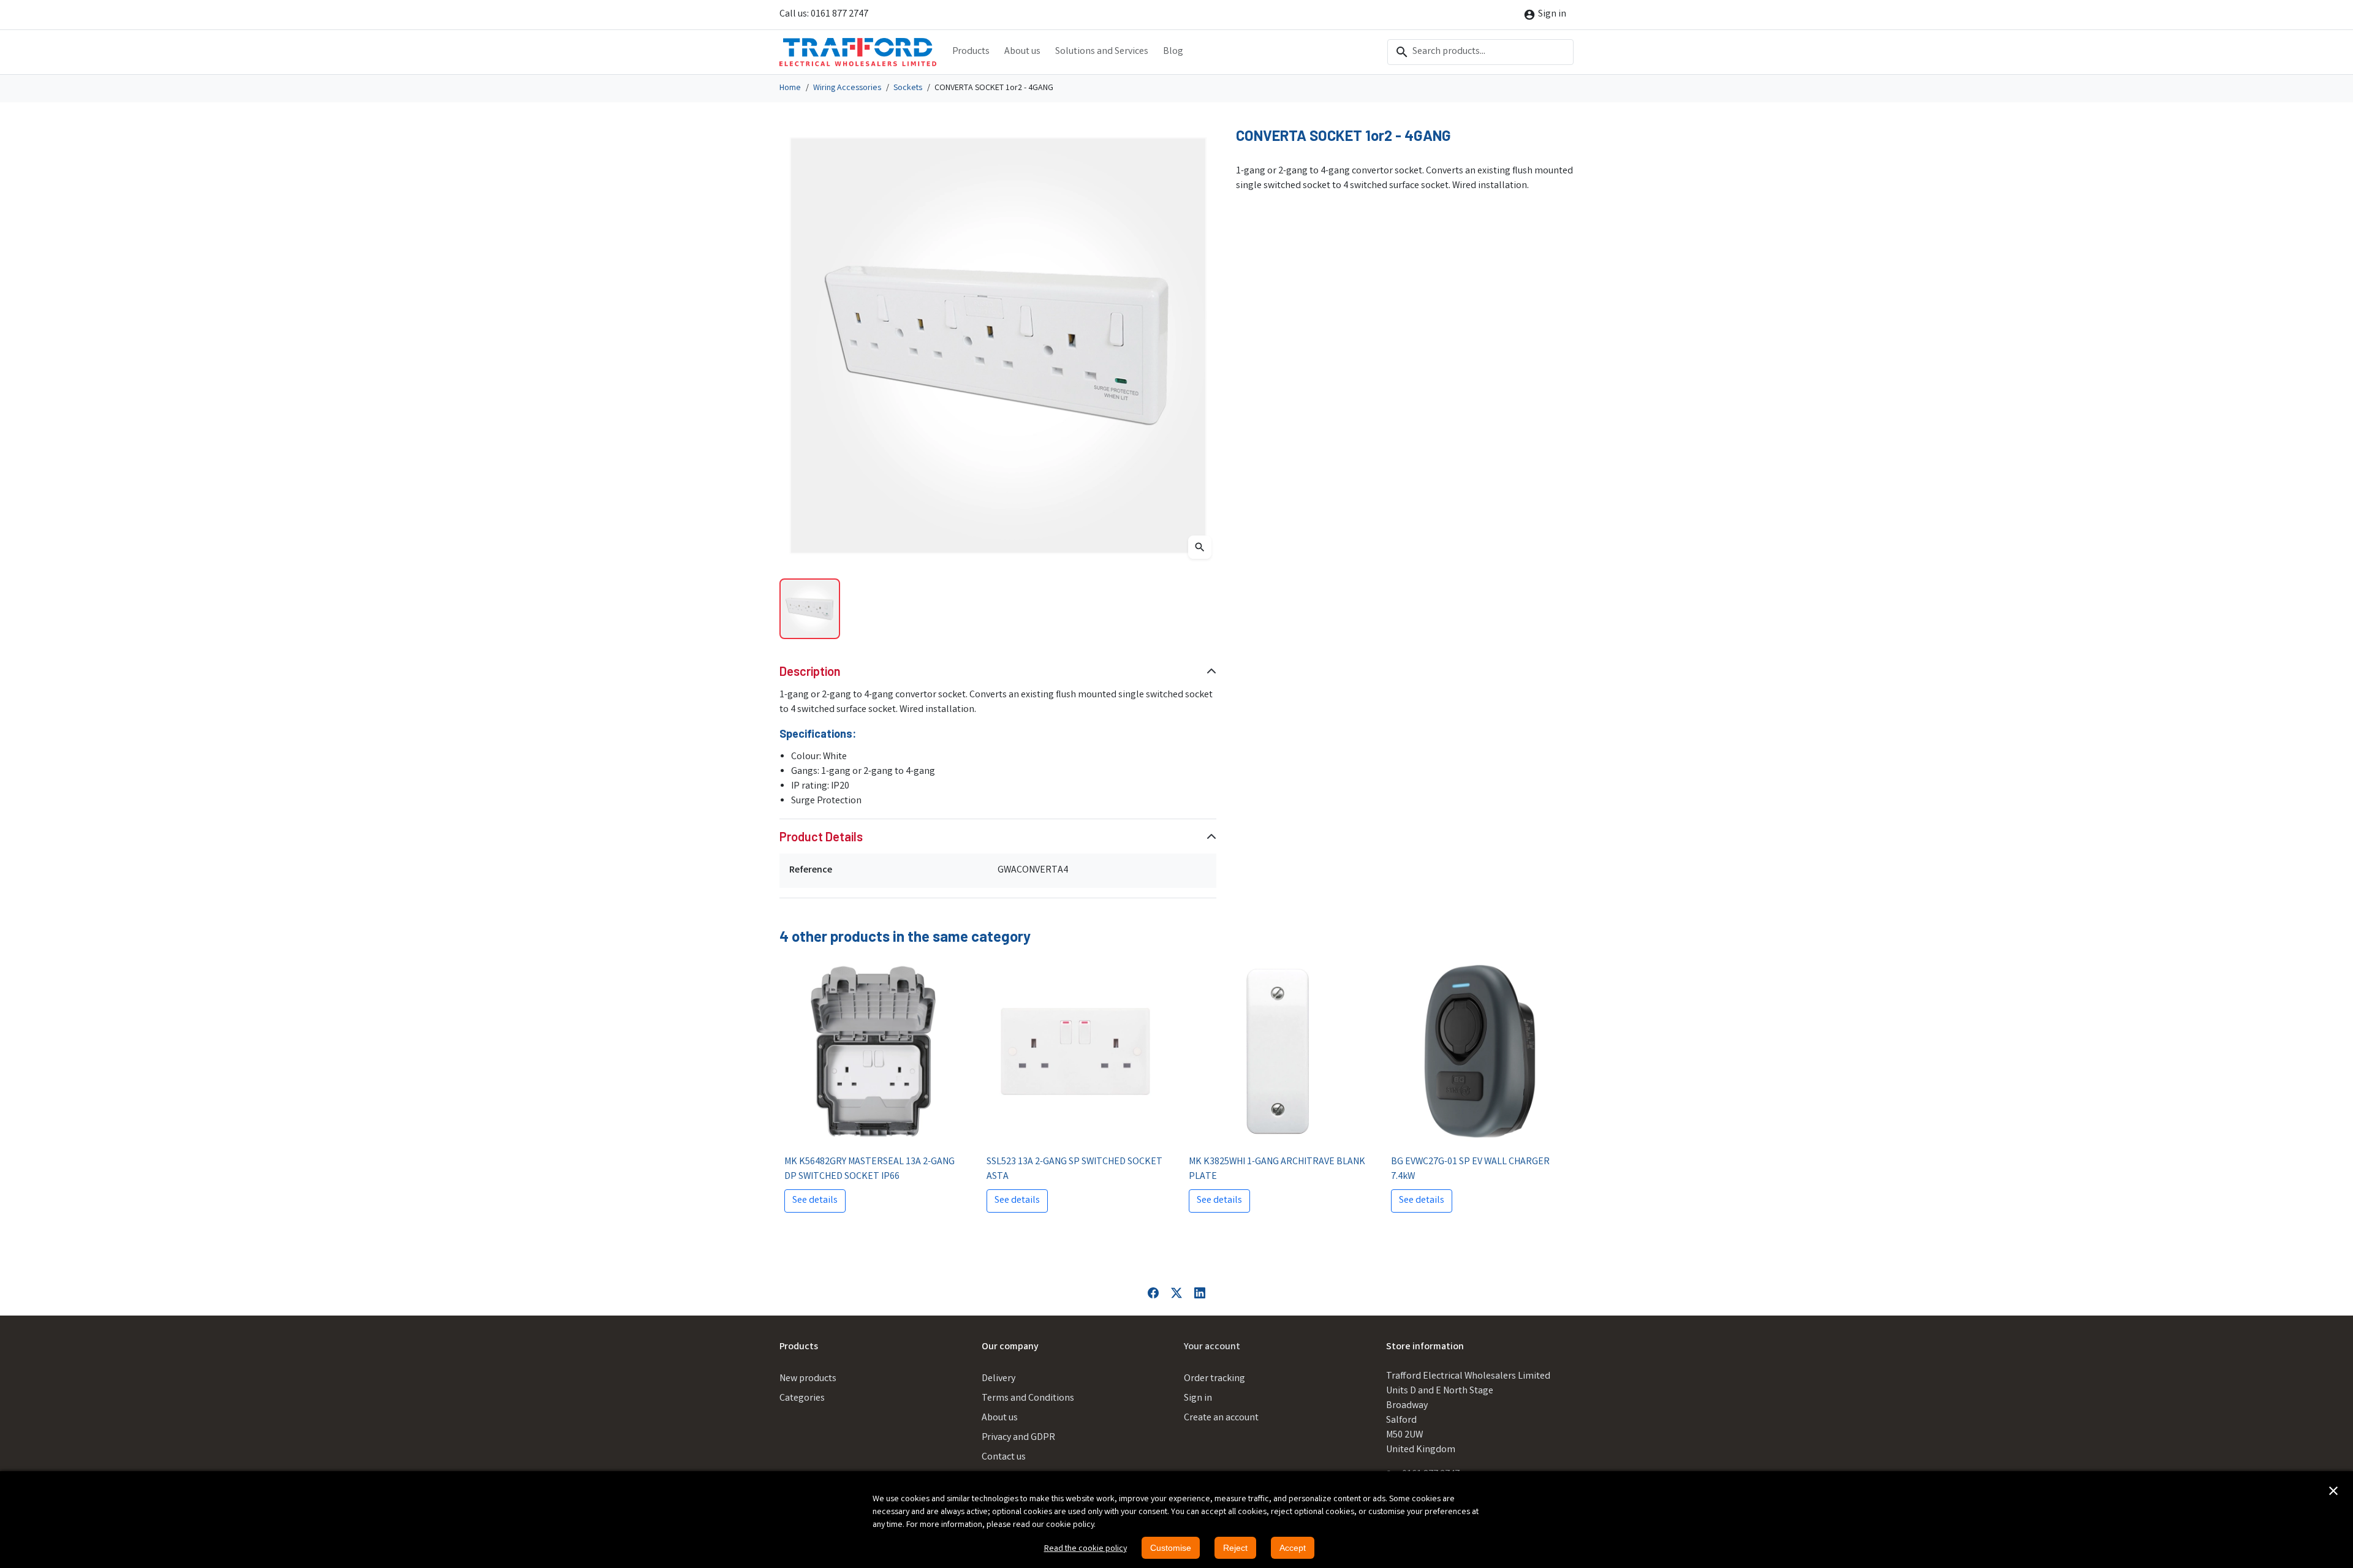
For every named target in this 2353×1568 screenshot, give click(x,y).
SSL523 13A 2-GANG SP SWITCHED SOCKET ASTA (1074, 1169)
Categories (802, 1399)
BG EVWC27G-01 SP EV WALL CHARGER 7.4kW (1470, 1169)
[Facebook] (1153, 1293)
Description (810, 671)
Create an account (1221, 1418)
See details (815, 1201)
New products (808, 1379)
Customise (1171, 1548)
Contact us (1004, 1457)
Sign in (1198, 1399)
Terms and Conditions (1028, 1399)
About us (1022, 52)
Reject (1235, 1548)
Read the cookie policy (1086, 1549)
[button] (2333, 1491)
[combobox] (1480, 52)
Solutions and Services (1102, 52)
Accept (1293, 1548)
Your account (1212, 1347)
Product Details (821, 836)
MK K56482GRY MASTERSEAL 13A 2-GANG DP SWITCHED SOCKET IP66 (870, 1169)
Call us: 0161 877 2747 (824, 14)
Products (971, 52)
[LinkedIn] (1200, 1293)
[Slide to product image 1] (810, 609)
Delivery (998, 1379)
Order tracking (1214, 1379)
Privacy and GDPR (1018, 1438)
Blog (1173, 52)
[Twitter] (1176, 1293)
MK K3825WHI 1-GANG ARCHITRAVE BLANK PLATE (1277, 1169)
